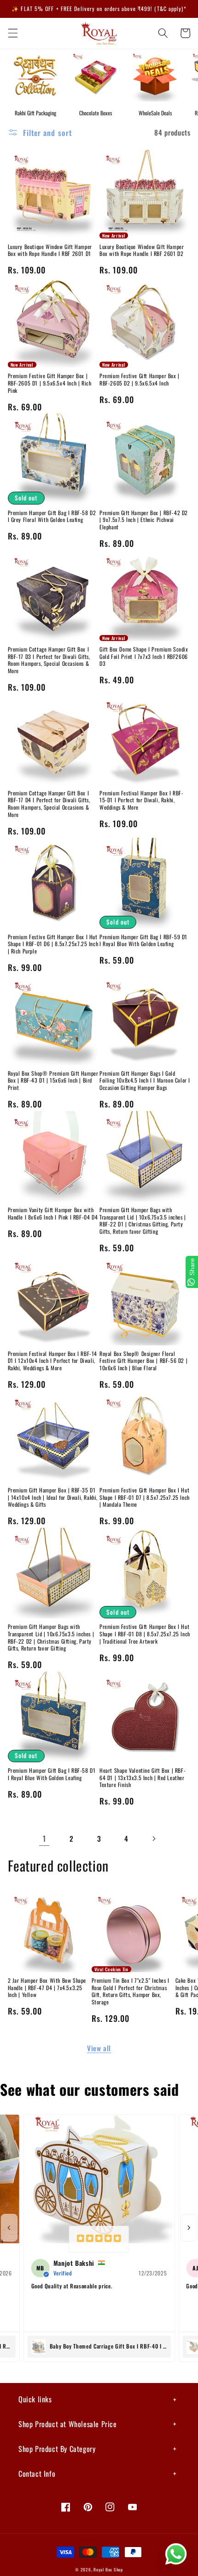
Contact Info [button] (37, 2474)
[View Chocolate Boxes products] (95, 75)
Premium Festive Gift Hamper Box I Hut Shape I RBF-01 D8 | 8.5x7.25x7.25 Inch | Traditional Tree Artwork (145, 1634)
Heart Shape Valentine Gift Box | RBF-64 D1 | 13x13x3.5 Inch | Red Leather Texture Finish (143, 1778)
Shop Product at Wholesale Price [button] (68, 2424)
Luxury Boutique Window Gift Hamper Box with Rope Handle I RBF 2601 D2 (142, 250)
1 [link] (44, 1838)
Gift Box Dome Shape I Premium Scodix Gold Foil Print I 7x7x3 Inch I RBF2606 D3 (144, 656)
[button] (12, 33)
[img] (99, 2239)
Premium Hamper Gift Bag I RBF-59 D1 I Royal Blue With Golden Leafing (143, 940)
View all (99, 2048)
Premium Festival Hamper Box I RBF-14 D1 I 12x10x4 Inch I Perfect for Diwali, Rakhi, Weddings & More (53, 1361)
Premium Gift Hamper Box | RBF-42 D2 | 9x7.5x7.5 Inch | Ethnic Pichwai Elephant (144, 520)
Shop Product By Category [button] (57, 2449)
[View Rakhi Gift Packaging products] (35, 75)
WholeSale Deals (155, 113)
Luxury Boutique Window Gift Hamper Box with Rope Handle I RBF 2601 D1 (50, 250)
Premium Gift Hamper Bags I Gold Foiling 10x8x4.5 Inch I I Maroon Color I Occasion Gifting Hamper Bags (145, 1081)
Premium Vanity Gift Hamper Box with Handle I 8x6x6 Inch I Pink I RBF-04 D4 (53, 1213)
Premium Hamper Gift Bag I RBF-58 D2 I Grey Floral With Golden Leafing (52, 516)
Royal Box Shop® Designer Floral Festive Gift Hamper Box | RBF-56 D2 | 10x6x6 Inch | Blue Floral (143, 1361)
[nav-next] (189, 2228)
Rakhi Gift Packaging (35, 113)
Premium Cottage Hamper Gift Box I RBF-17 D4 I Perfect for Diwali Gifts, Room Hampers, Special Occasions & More (49, 804)
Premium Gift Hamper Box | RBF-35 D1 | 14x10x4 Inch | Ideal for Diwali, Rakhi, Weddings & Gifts (53, 1497)
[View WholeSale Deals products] (155, 75)
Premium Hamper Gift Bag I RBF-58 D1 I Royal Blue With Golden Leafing (52, 1774)
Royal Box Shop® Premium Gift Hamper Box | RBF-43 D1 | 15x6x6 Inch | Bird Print (53, 1081)
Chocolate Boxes (96, 113)
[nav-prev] (9, 2228)
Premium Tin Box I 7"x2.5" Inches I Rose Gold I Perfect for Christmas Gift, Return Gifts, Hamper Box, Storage (131, 1991)
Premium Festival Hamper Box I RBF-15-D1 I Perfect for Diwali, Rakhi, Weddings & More (141, 800)
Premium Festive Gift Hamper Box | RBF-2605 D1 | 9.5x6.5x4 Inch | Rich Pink (50, 383)
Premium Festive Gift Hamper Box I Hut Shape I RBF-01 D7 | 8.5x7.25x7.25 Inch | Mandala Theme (145, 1497)
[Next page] (154, 1838)
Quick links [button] (35, 2399)
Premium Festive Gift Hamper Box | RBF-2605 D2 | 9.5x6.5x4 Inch (140, 379)
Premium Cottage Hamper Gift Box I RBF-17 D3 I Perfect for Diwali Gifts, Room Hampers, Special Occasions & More (49, 660)
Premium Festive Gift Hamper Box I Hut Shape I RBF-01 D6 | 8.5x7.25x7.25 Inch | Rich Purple (53, 944)
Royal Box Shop (108, 2570)
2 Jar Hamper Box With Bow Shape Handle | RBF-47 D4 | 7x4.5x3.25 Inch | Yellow (47, 1988)
